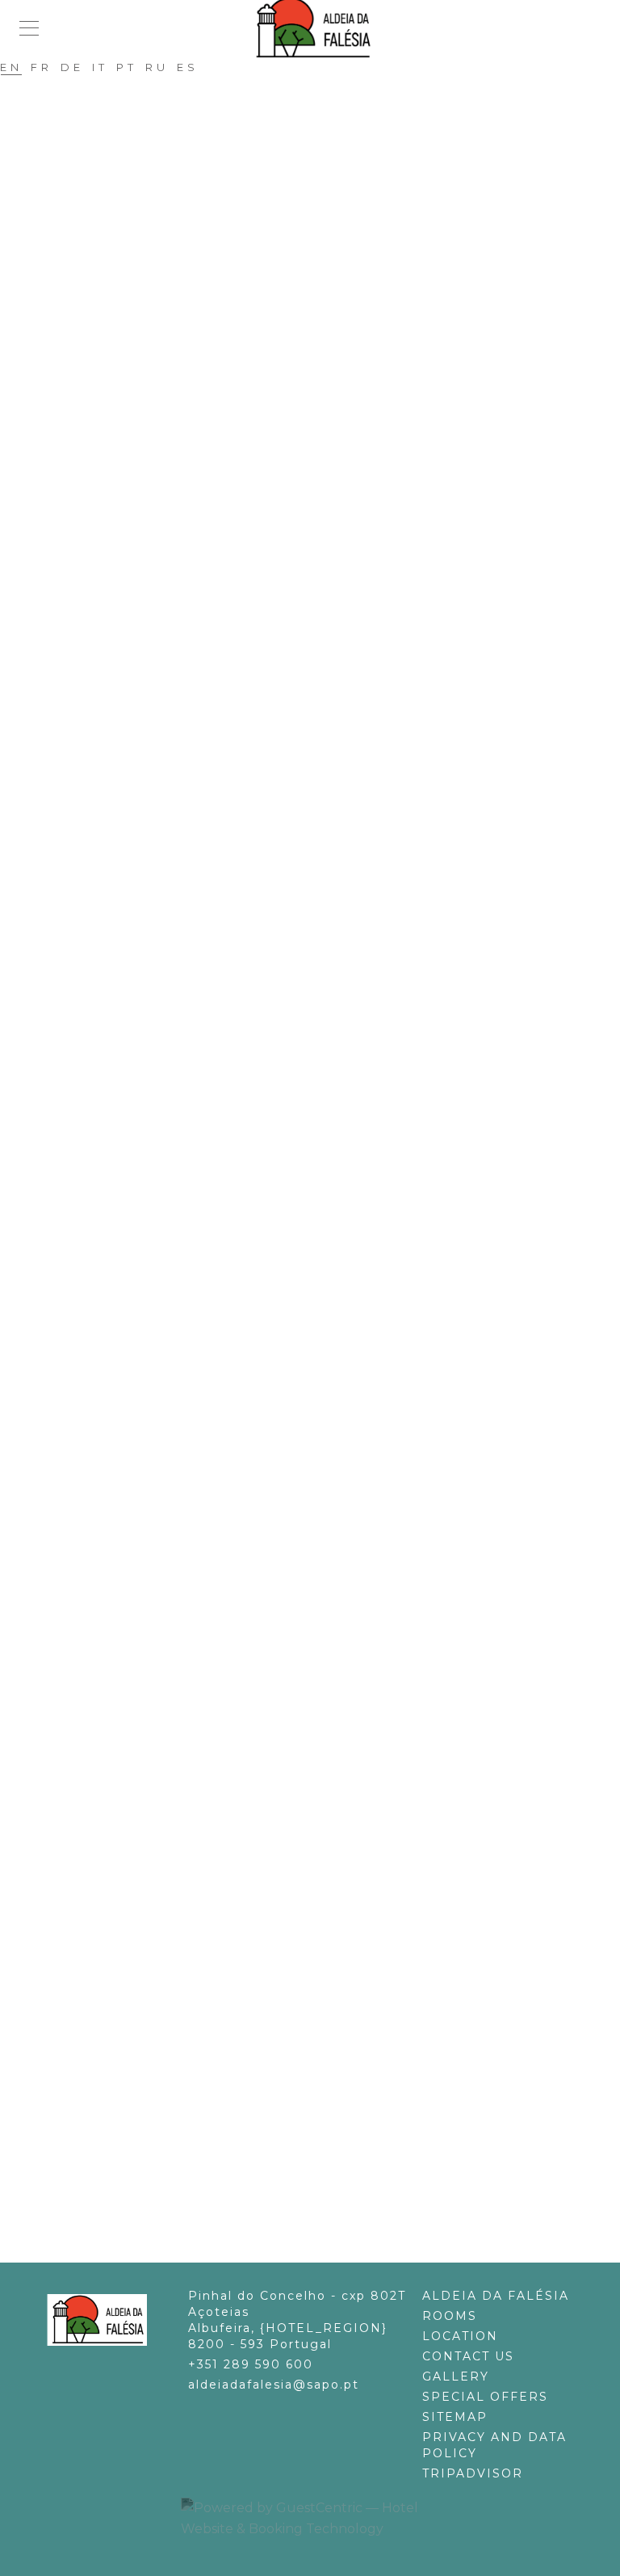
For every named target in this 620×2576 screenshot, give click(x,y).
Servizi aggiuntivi (318, 1764)
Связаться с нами (318, 1040)
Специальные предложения (318, 1082)
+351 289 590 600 (251, 2364)
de (72, 70)
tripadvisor (473, 2473)
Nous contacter (318, 2215)
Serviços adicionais (318, 1465)
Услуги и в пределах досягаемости (318, 1187)
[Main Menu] (29, 28)
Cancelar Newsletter (318, 1423)
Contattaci (318, 1638)
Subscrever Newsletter (318, 1402)
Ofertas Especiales (318, 783)
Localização (318, 1318)
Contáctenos (318, 741)
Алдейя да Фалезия (318, 977)
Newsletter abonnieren (318, 2000)
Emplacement (318, 2194)
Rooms (450, 2316)
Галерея (318, 1061)
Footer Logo (95, 2320)
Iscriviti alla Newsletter (318, 1701)
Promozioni (318, 1680)
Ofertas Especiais (318, 1381)
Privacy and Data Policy (494, 2445)
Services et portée (318, 1486)
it (100, 70)
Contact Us (468, 2356)
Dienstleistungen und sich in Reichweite (318, 2084)
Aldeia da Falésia (318, 678)
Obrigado (318, 1444)
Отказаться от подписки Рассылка (318, 1124)
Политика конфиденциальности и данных (318, 1208)
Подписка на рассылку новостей (318, 1103)
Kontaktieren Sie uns (318, 1937)
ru (157, 70)
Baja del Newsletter (318, 825)
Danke (318, 2042)
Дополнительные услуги (318, 1166)
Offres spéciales (318, 2257)
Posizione (318, 1617)
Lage (318, 1916)
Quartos (318, 1297)
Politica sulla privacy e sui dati (318, 1806)
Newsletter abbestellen (318, 2021)
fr (42, 70)
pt (127, 70)
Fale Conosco (318, 1339)
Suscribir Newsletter (318, 804)
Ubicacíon (318, 720)
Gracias (318, 846)
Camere (318, 1596)
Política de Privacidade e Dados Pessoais (318, 1507)
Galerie (318, 1958)
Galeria (318, 1360)
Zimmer (318, 1895)
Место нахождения (318, 1019)
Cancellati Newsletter (318, 1722)
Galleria (318, 1659)
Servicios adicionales (318, 867)
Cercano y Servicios (318, 888)
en (11, 70)
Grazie (318, 1743)
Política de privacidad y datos (318, 909)
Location (460, 2336)
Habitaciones (318, 699)
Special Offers (485, 2397)
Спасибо (318, 1145)
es (188, 70)
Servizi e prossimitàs (318, 1785)
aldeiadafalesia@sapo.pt (274, 2385)
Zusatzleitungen (318, 2063)
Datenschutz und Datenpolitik (318, 2105)
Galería (318, 762)
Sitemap (455, 2417)
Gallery (456, 2376)
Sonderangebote (318, 1979)
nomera (318, 998)
